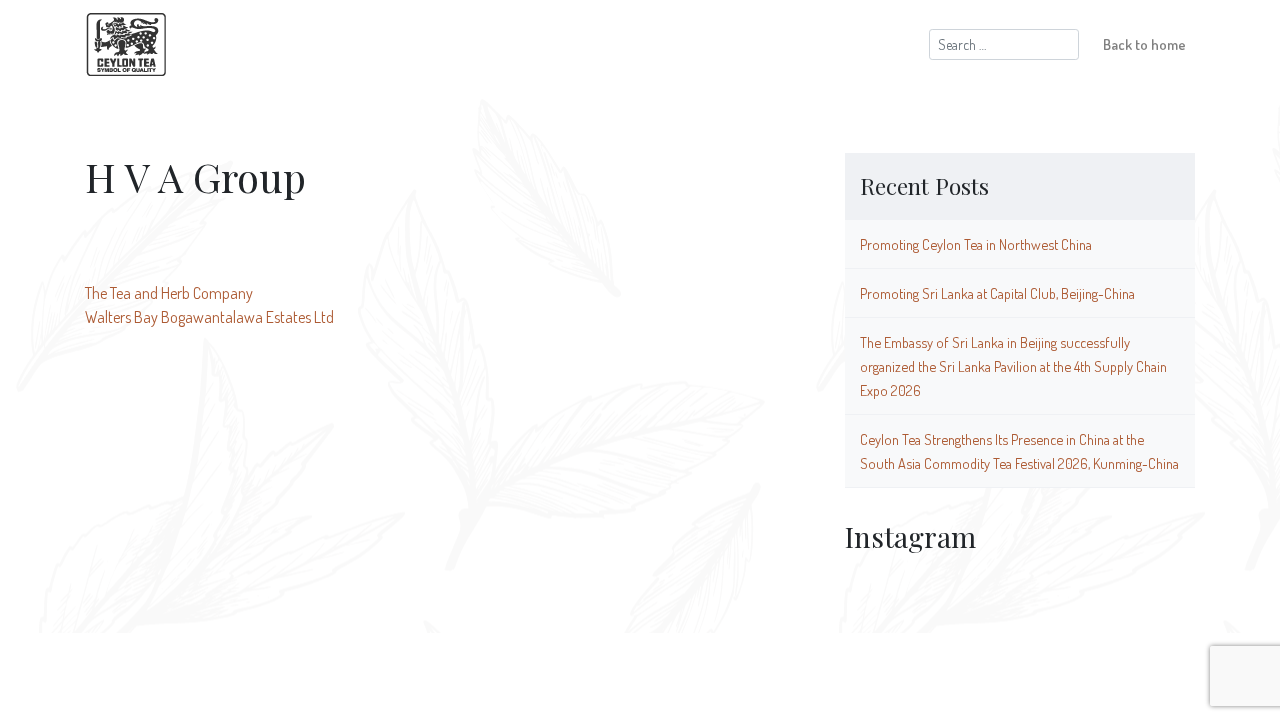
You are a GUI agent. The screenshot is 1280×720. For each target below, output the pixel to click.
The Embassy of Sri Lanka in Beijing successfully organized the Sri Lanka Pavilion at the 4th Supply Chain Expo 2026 (1013, 366)
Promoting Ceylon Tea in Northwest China (976, 244)
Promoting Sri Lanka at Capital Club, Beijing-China (997, 293)
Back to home (1144, 44)
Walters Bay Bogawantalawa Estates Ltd (209, 317)
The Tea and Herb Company (169, 293)
